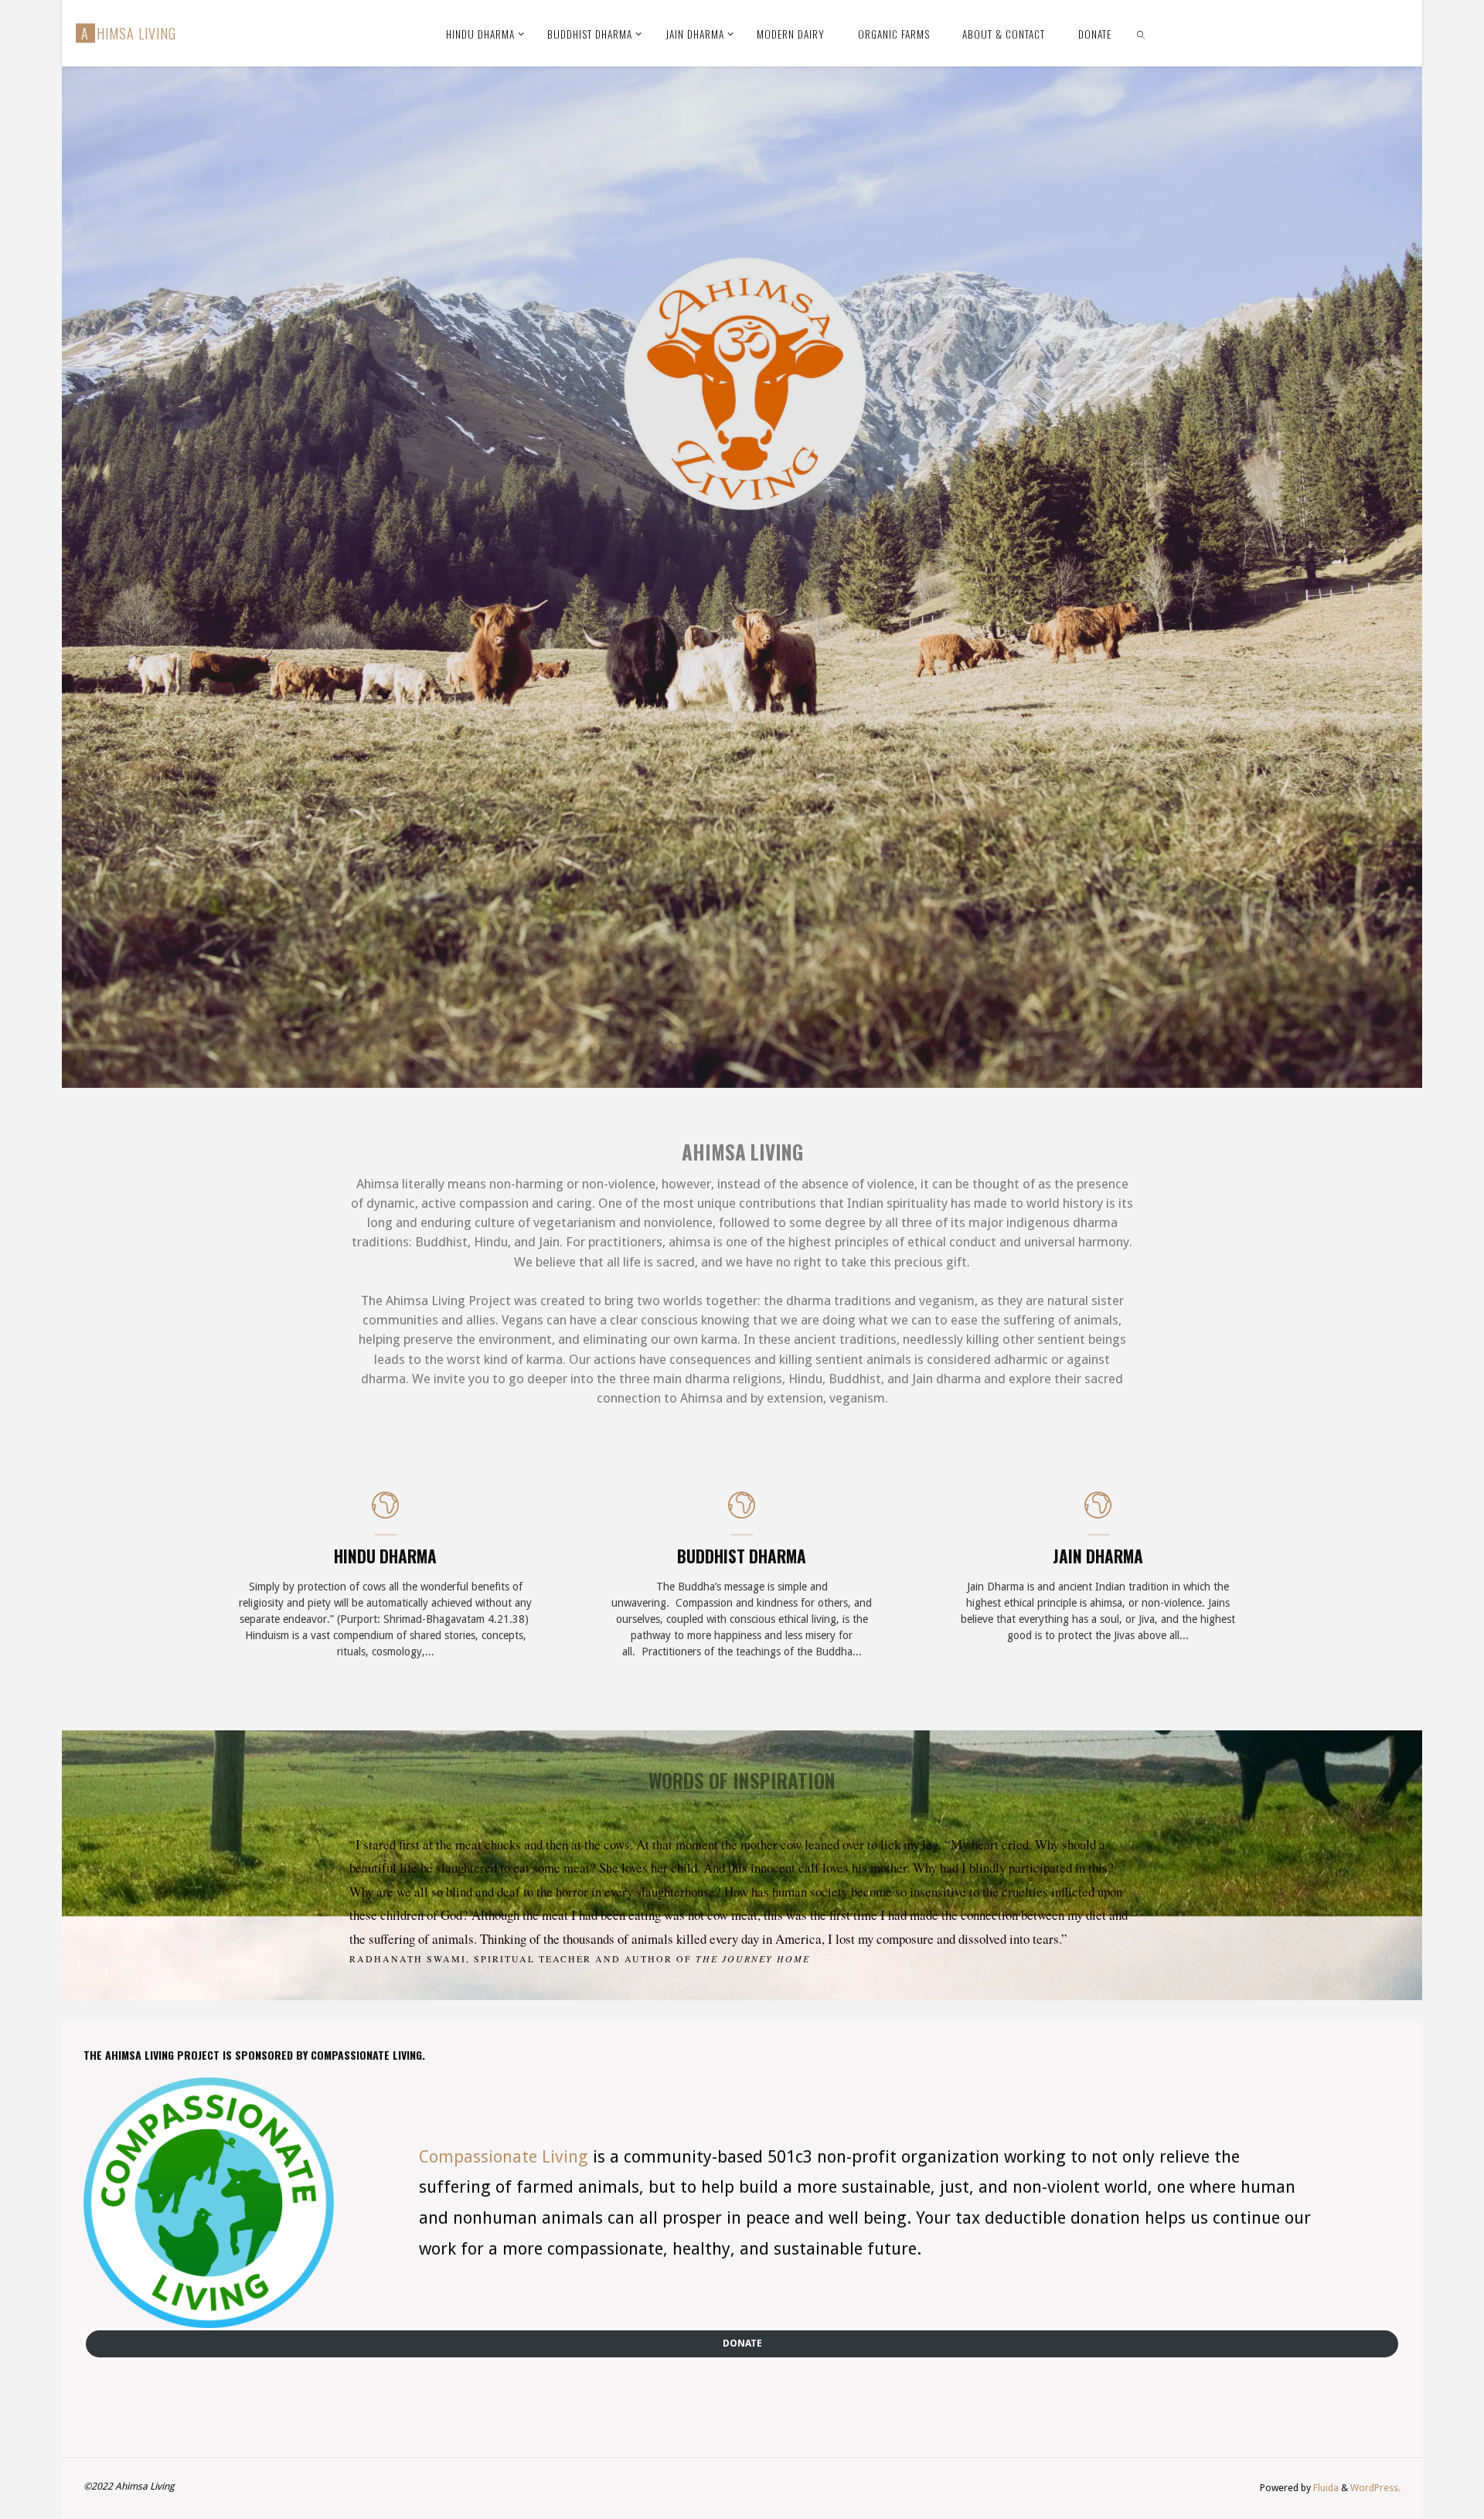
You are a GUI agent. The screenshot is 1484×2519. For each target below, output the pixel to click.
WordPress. (1375, 2488)
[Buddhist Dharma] (742, 1513)
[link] (1142, 33)
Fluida (1325, 2488)
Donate (742, 2343)
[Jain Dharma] (1098, 1513)
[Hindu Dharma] (385, 1513)
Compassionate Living (504, 2157)
